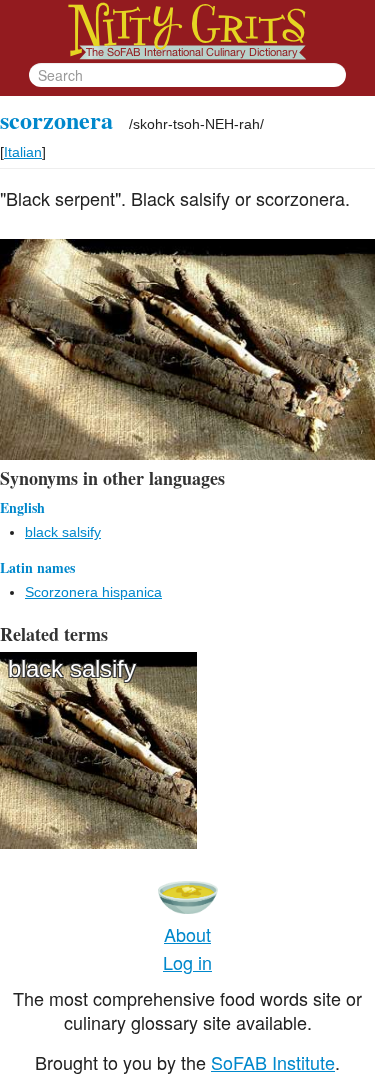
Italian (23, 152)
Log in (187, 962)
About (187, 934)
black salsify (63, 532)
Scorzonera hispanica (93, 592)
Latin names (37, 567)
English (22, 507)
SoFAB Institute (273, 1062)
